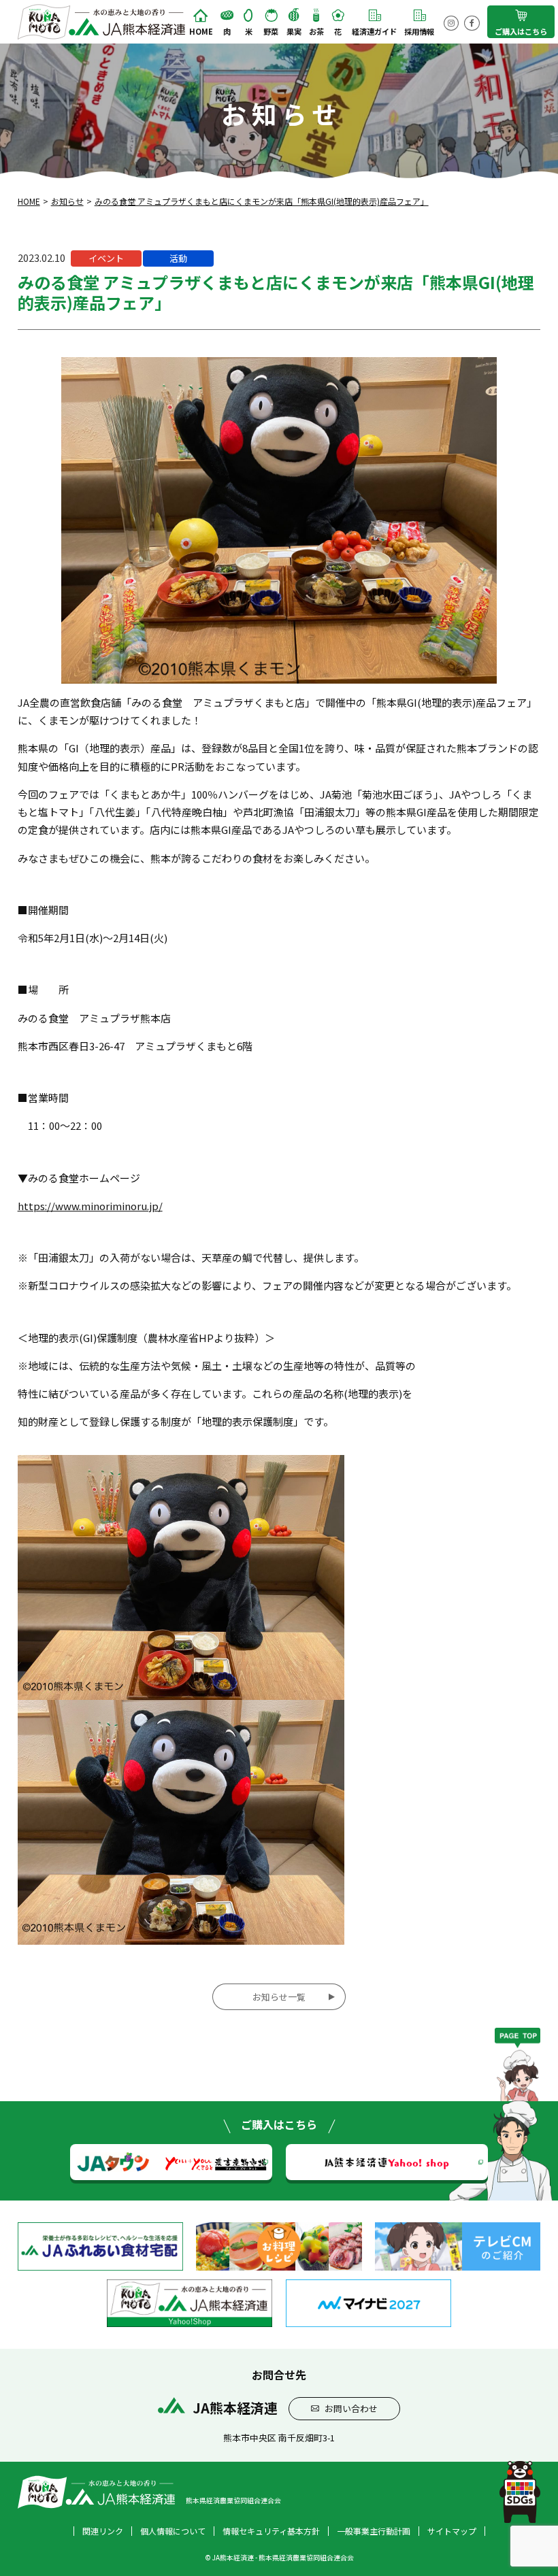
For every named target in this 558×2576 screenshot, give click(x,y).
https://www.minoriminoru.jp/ (90, 1206)
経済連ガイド (374, 31)
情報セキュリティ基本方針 (271, 2531)
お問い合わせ (351, 2408)
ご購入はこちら (521, 31)
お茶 (316, 31)
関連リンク (103, 2531)
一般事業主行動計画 (374, 2531)
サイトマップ (452, 2531)
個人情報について (173, 2531)
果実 (294, 31)
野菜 (271, 31)
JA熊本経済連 (387, 2161)
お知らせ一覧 (279, 1997)
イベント (106, 258)
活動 (178, 258)
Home (201, 31)
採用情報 (419, 31)
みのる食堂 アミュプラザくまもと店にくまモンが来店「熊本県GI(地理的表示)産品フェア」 (262, 201)
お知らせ (67, 201)
